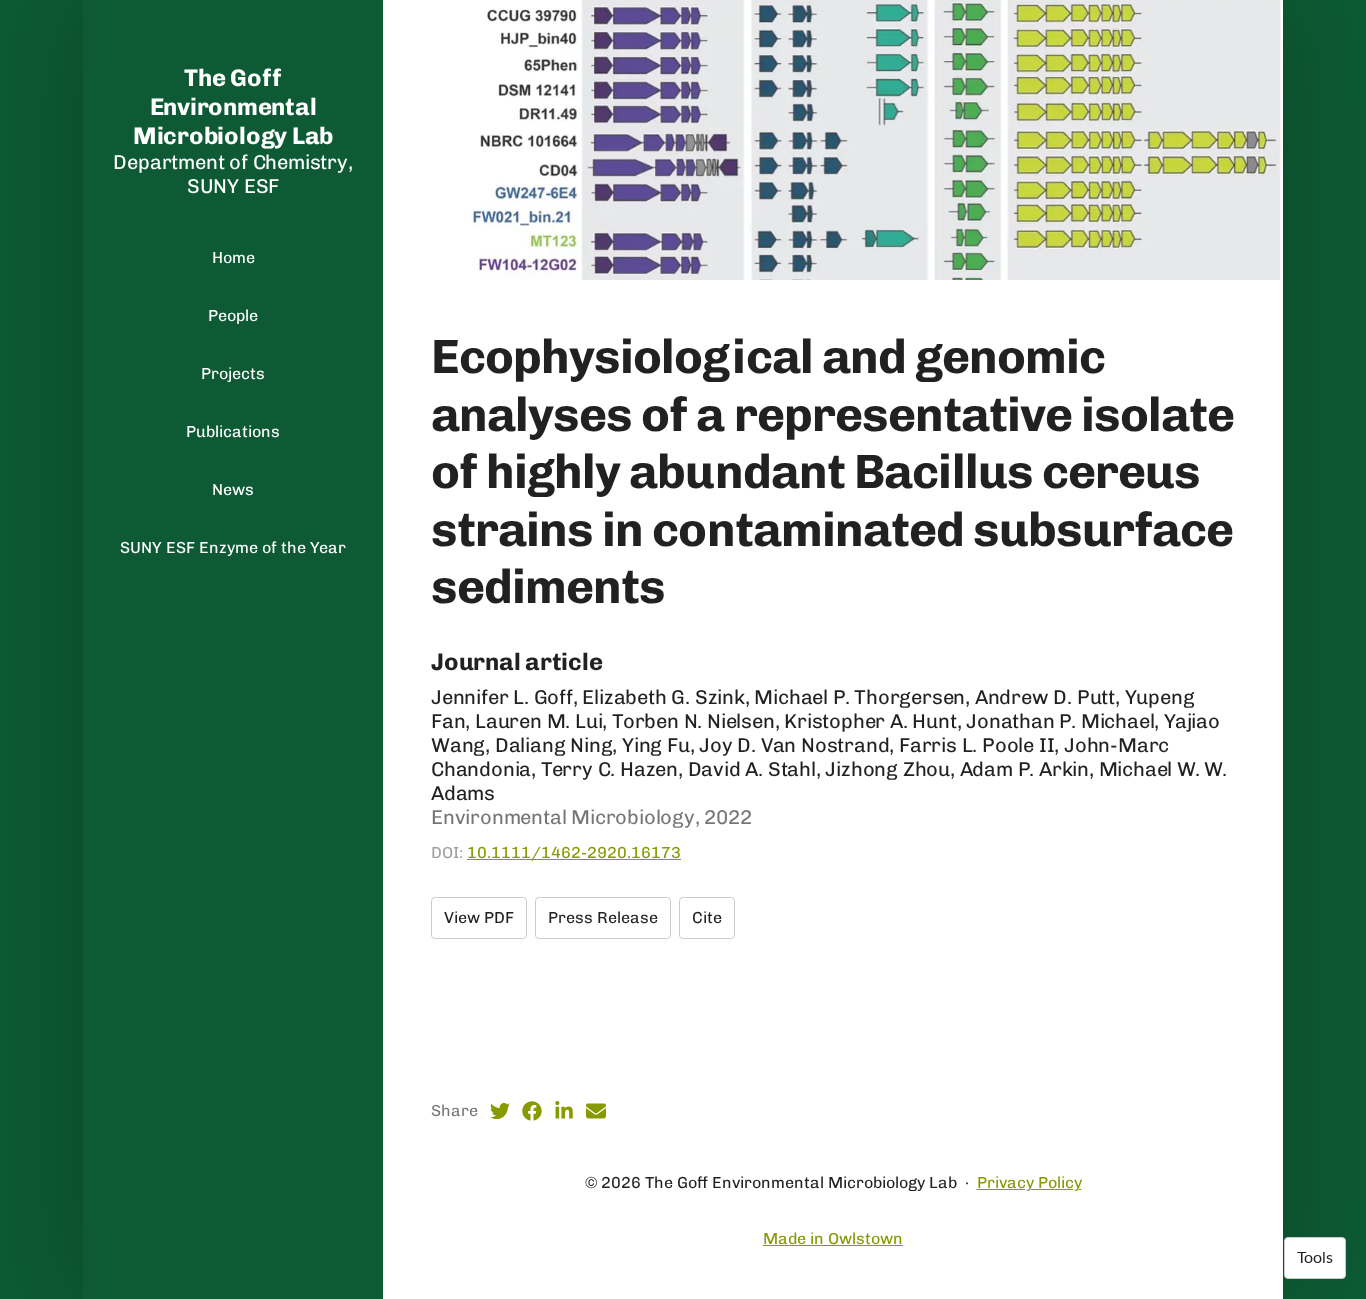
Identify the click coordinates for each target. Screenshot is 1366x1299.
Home (233, 257)
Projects (233, 373)
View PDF (479, 917)
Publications (233, 431)
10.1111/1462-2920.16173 (574, 852)
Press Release (603, 917)
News (233, 489)
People (233, 315)
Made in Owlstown (833, 1238)
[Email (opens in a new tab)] (596, 1111)
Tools (1315, 1258)
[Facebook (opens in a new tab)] (532, 1111)
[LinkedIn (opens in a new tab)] (564, 1111)
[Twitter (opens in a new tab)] (500, 1111)
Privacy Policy (1029, 1182)
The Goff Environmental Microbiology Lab (233, 106)
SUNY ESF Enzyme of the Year (233, 547)
